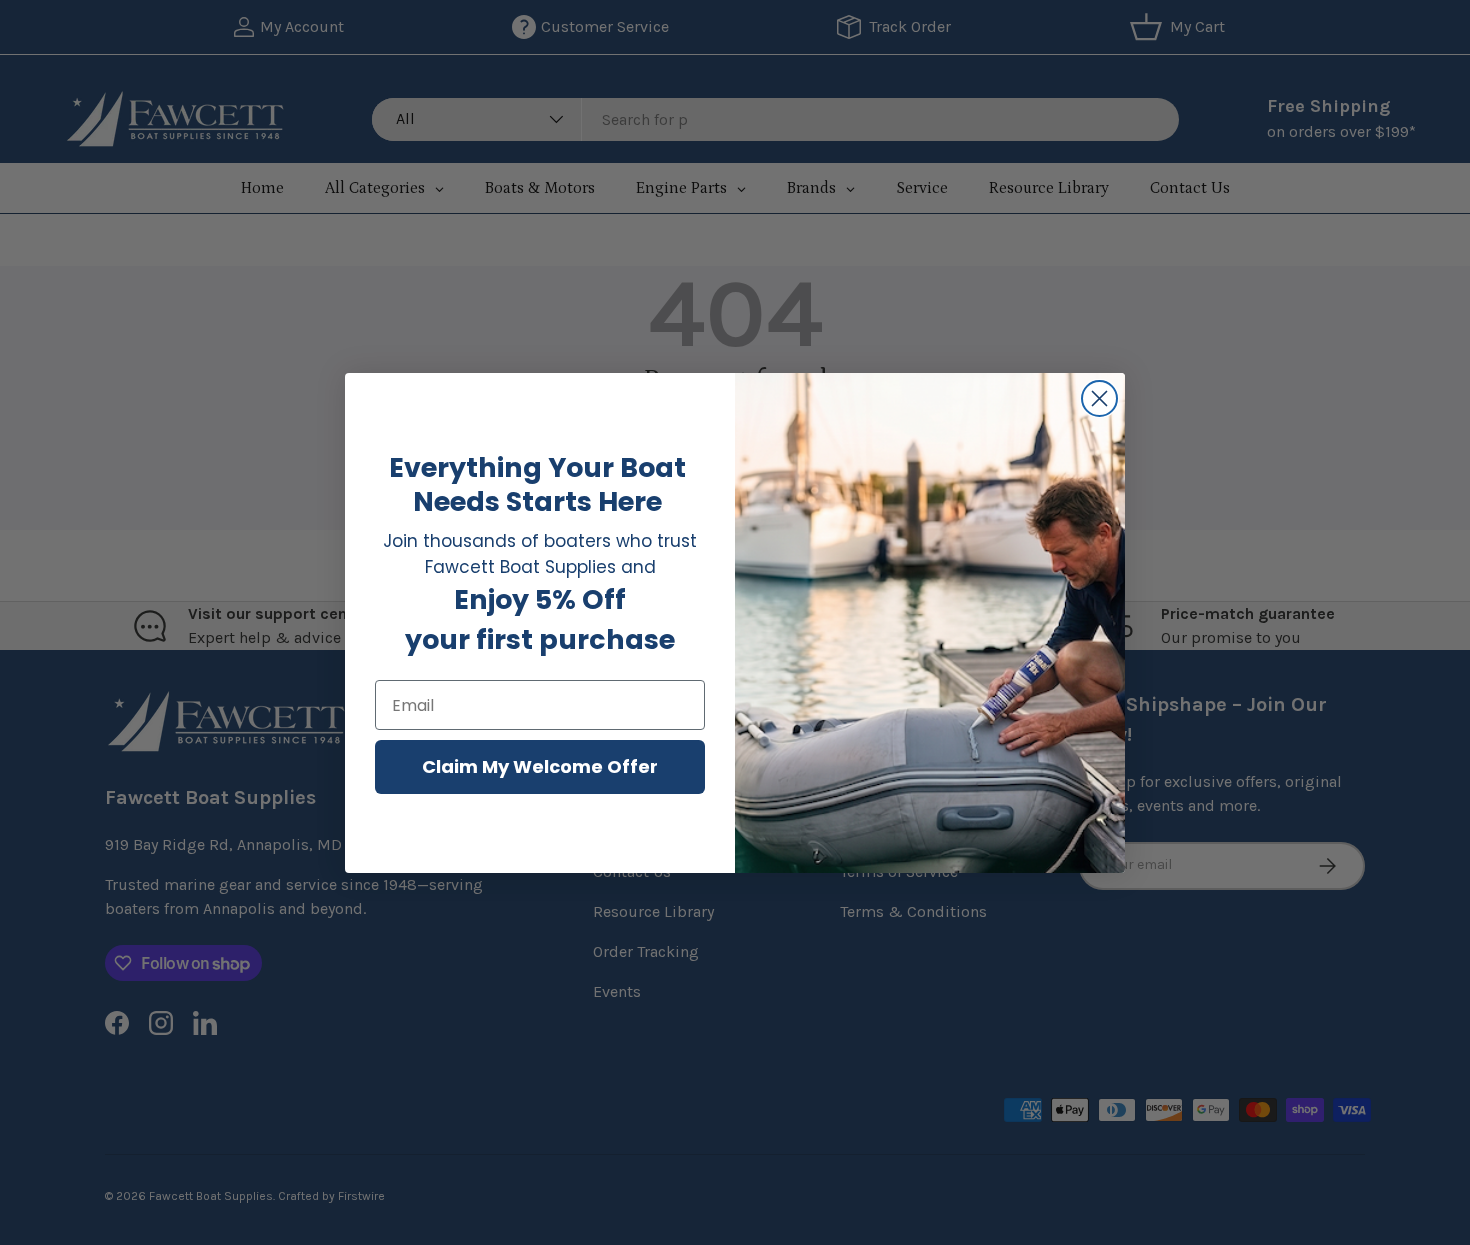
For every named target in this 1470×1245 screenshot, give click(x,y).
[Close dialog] (1099, 398)
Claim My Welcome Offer (540, 766)
